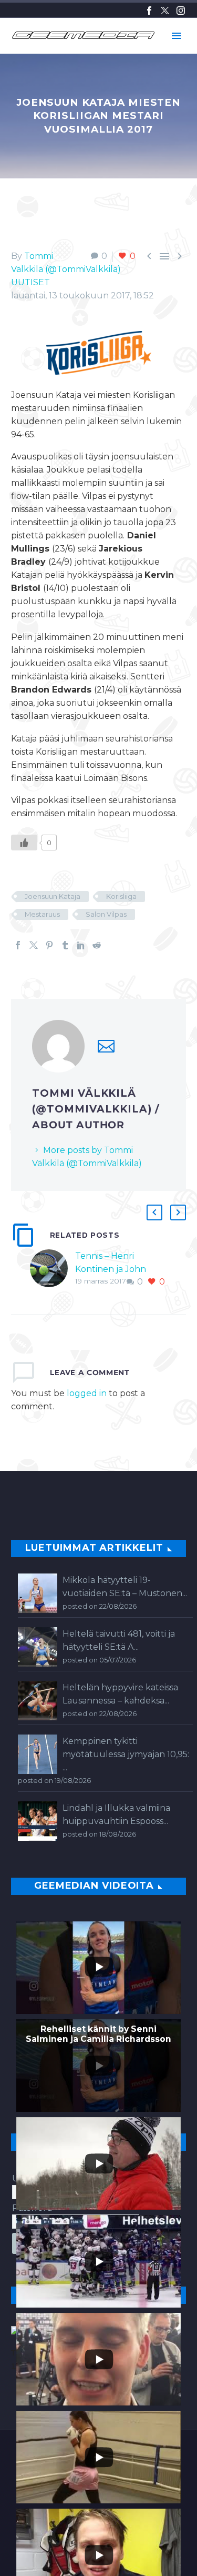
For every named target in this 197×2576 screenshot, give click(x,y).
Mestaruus (42, 914)
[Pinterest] (49, 945)
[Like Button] (24, 843)
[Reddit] (97, 945)
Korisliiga (121, 896)
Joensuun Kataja (53, 896)
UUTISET (30, 282)
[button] (154, 1212)
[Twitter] (165, 11)
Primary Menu (177, 36)
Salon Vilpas (106, 914)
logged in (87, 1393)
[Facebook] (149, 11)
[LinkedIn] (81, 945)
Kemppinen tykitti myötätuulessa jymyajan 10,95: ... (126, 1754)
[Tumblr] (65, 945)
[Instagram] (181, 11)
